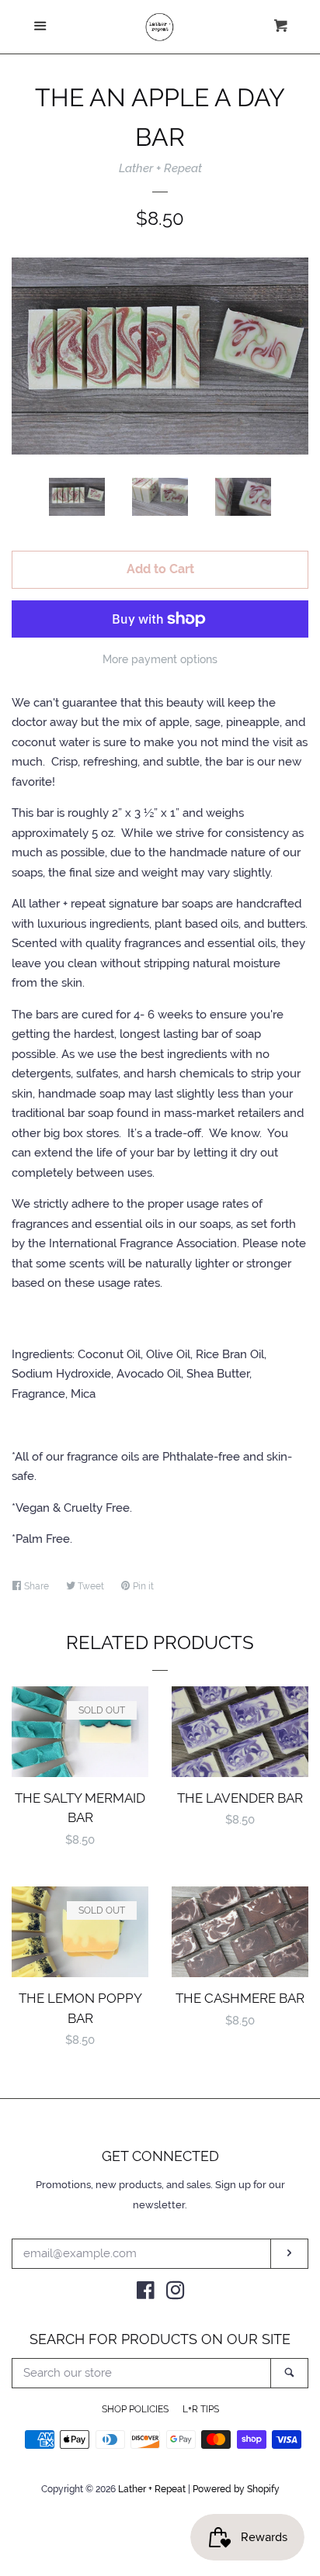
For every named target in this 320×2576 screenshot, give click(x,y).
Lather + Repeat (160, 168)
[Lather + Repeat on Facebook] (146, 2294)
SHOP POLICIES (135, 2409)
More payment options (160, 659)
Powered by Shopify (236, 2489)
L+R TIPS (201, 2409)
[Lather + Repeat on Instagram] (176, 2294)
